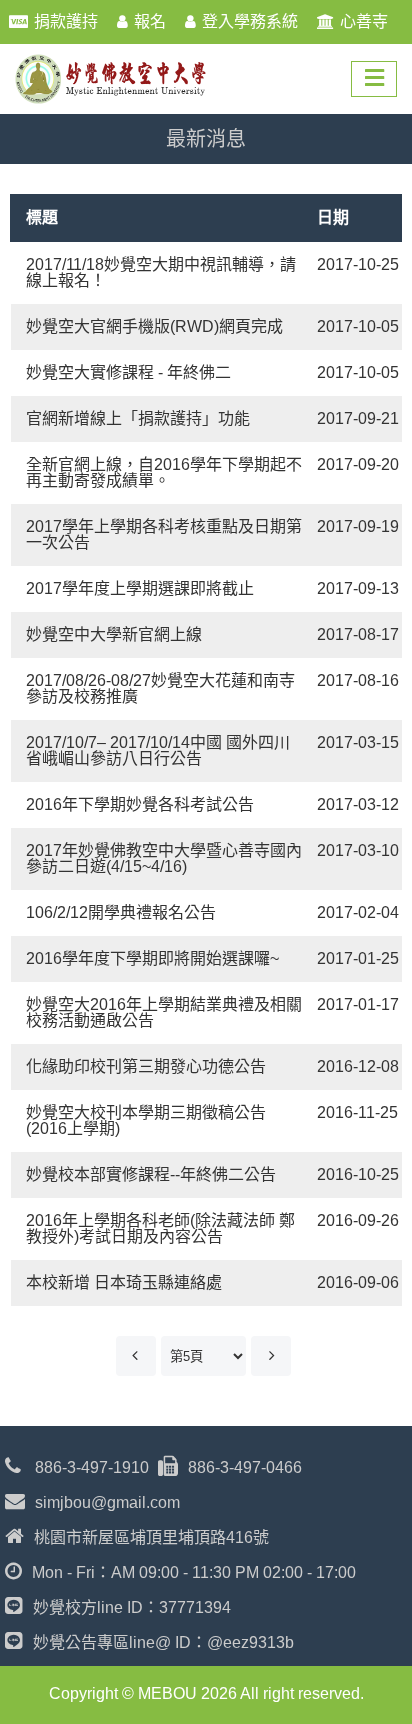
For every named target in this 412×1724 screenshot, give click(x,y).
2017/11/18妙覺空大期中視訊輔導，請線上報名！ (161, 272)
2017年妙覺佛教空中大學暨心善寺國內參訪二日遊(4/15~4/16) (164, 858)
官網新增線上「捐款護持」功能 (138, 418)
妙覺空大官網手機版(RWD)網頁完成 (154, 326)
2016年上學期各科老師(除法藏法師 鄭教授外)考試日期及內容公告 (160, 1228)
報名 (150, 21)
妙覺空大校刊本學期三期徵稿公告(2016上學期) (146, 1120)
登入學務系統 (250, 21)
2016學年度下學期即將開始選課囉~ (152, 958)
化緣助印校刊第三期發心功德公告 (146, 1066)
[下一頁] (271, 1356)
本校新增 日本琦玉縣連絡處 (124, 1282)
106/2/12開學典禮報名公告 (121, 912)
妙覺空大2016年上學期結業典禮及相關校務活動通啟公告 (164, 1012)
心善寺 (364, 21)
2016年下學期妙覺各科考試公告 (140, 804)
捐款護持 (66, 21)
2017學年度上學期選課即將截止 (140, 588)
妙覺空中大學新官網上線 (114, 634)
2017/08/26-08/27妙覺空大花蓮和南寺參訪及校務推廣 (160, 688)
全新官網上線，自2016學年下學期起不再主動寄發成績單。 (164, 472)
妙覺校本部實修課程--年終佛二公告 (151, 1174)
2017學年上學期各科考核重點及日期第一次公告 (164, 534)
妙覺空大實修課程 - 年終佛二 (128, 372)
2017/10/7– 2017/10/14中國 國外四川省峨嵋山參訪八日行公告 (158, 750)
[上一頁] (136, 1356)
